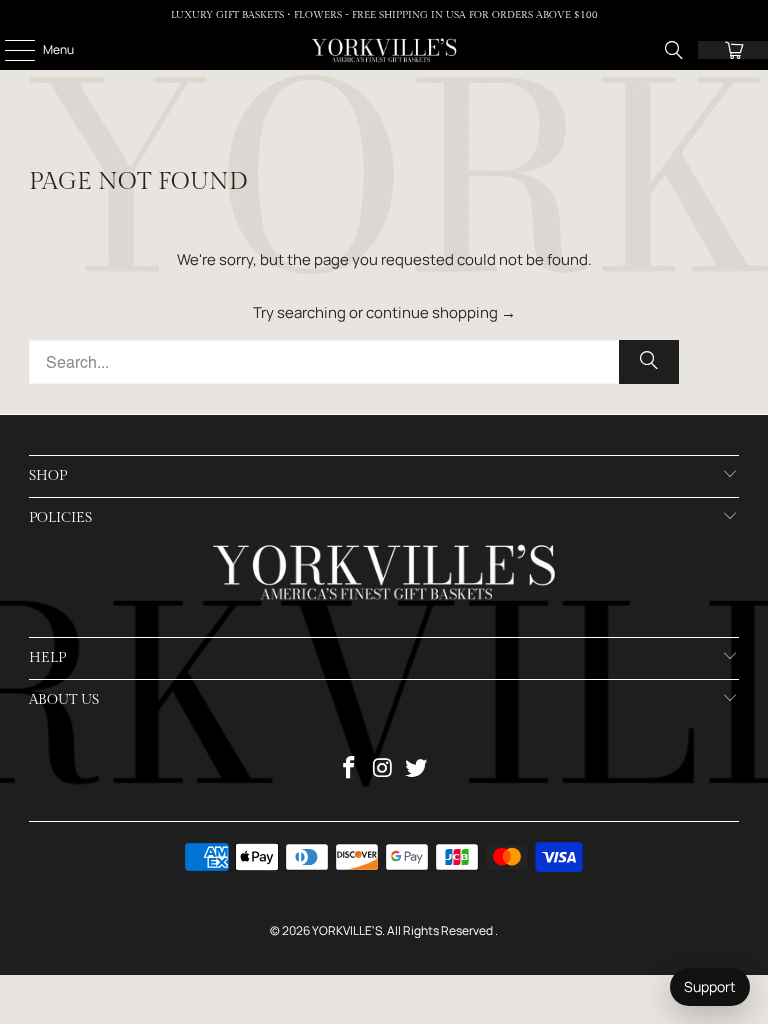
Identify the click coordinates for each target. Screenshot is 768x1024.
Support (710, 986)
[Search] (674, 50)
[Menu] (9, 50)
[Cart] (733, 50)
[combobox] (354, 362)
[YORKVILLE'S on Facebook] (349, 769)
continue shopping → (441, 312)
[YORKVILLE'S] (384, 50)
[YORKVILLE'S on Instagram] (383, 769)
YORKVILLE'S (347, 930)
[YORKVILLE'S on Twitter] (417, 769)
